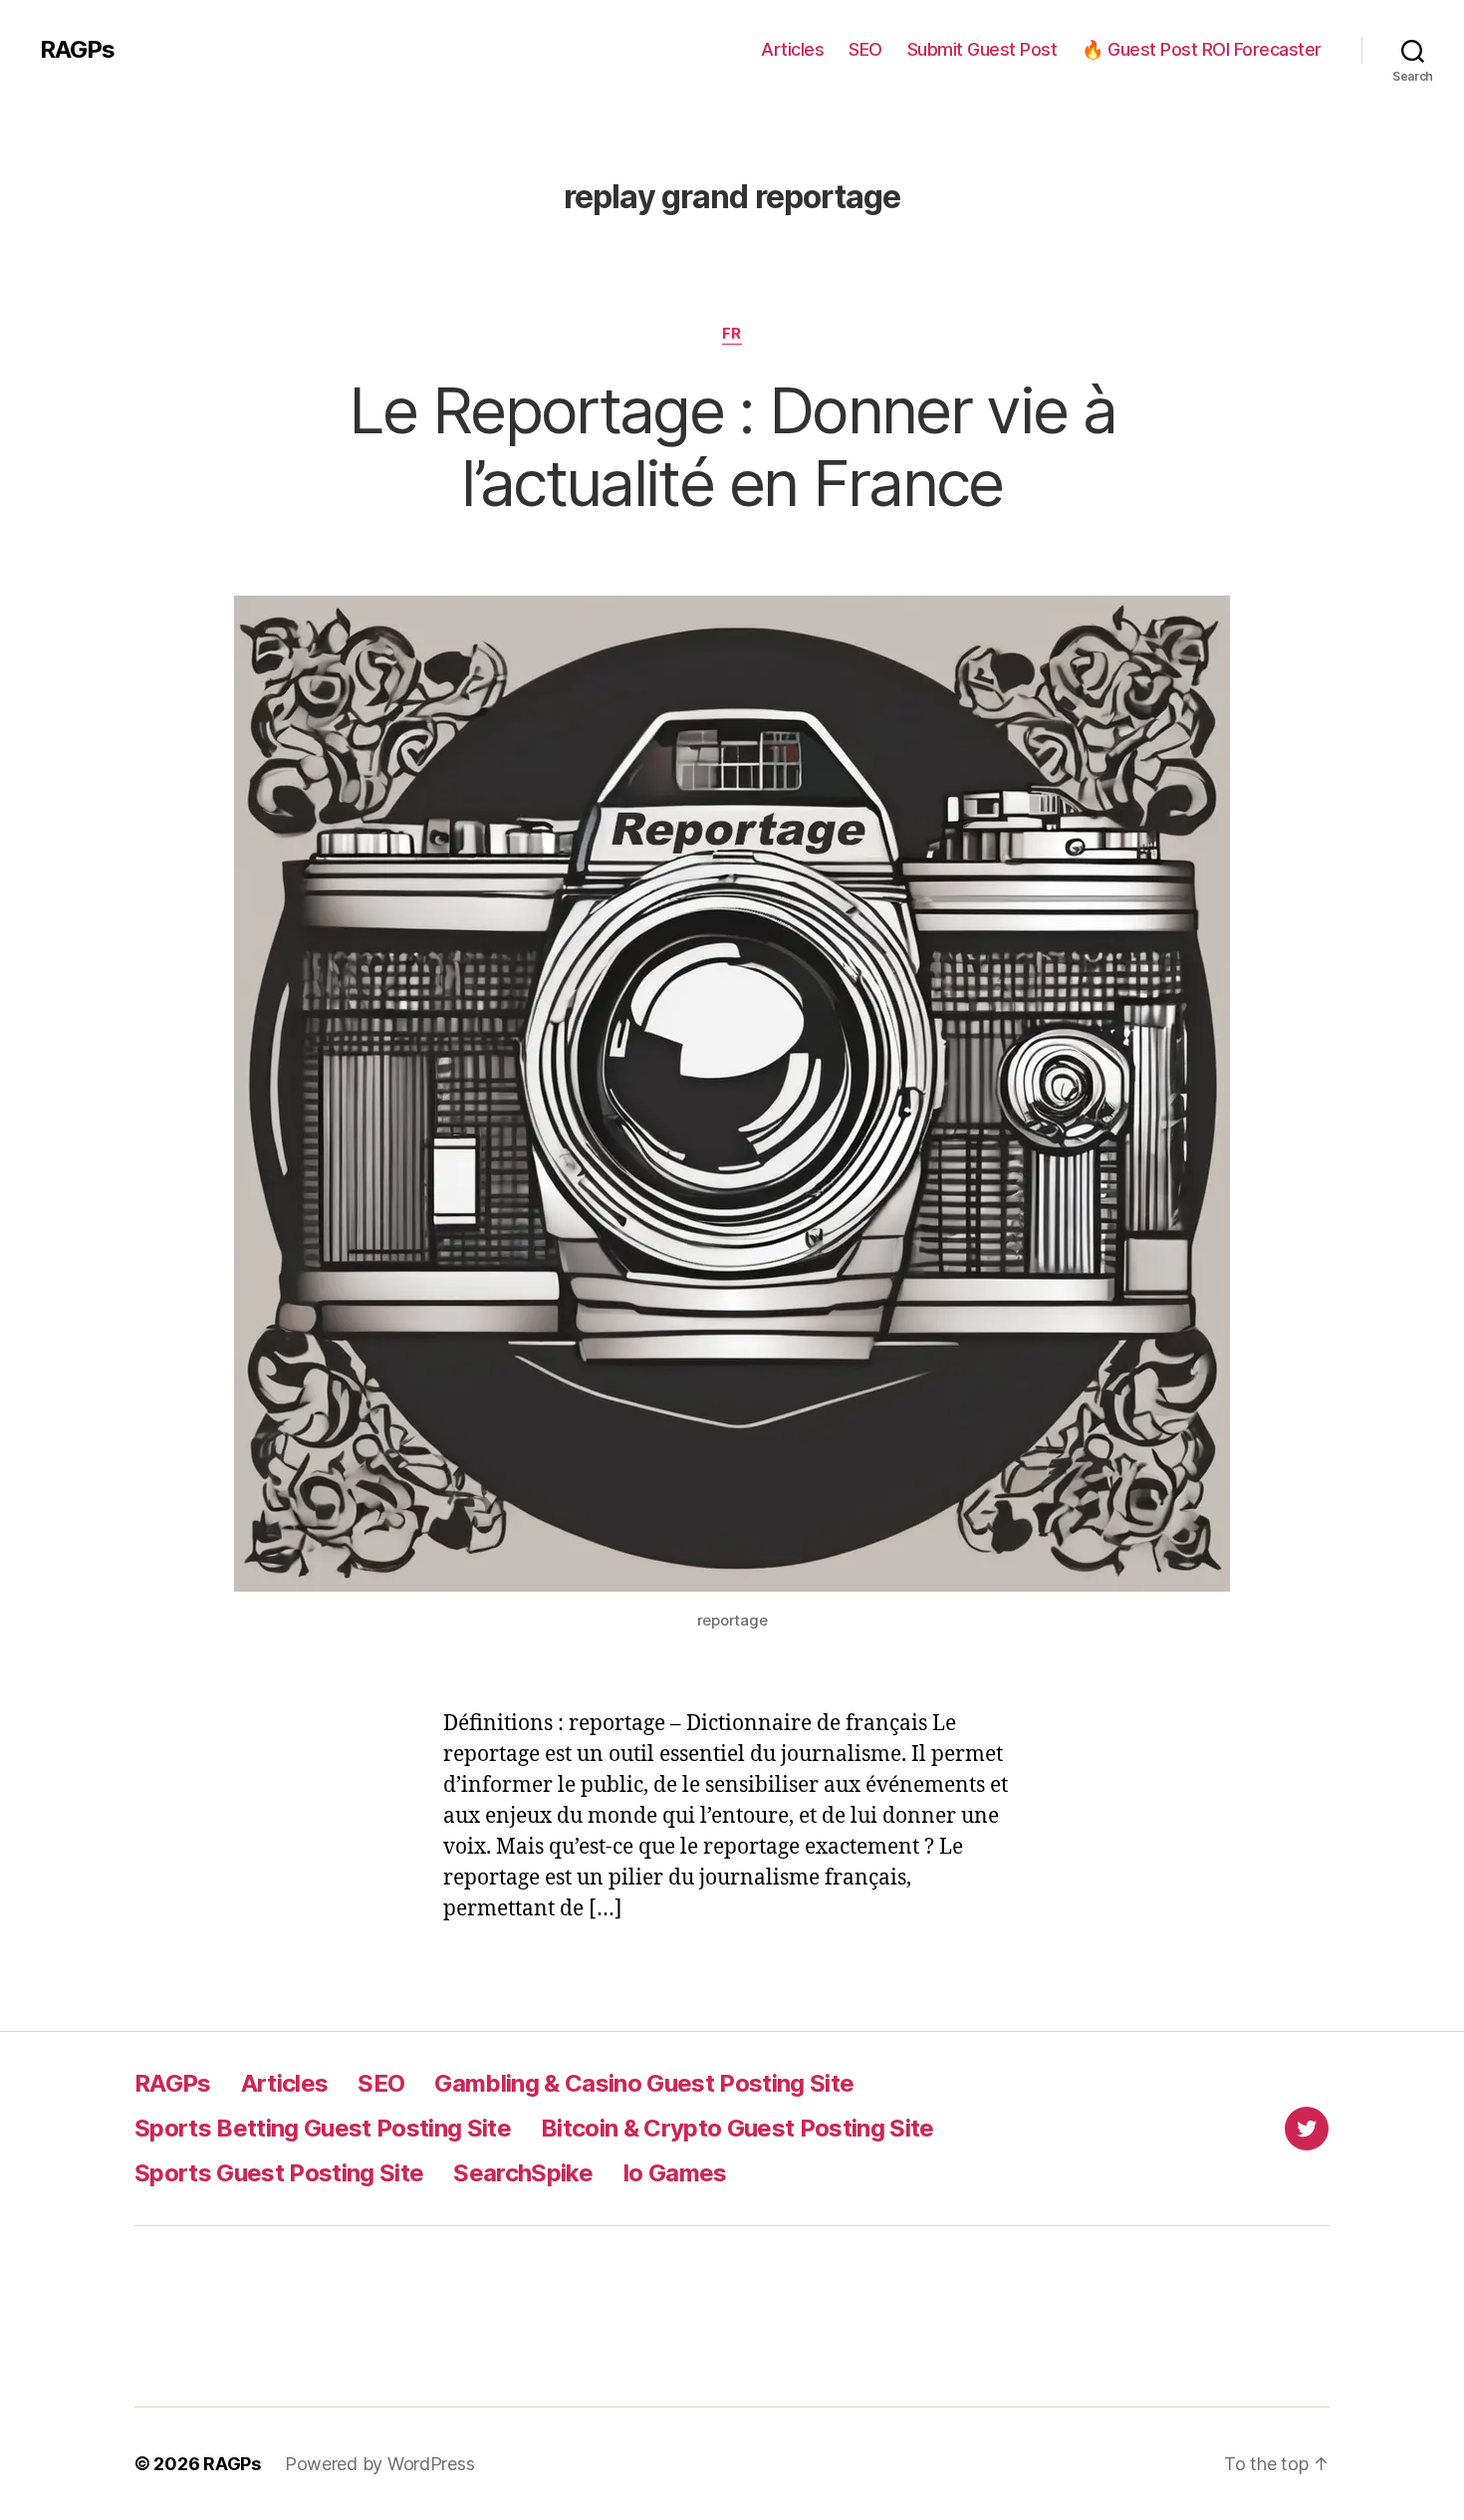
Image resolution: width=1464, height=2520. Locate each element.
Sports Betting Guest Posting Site (323, 2128)
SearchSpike (523, 2173)
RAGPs (77, 50)
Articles (792, 49)
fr (732, 334)
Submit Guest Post (982, 49)
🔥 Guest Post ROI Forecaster (1202, 49)
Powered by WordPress (380, 2464)
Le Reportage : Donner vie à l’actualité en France (732, 446)
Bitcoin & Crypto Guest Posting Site (737, 2128)
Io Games (675, 2173)
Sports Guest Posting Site (279, 2173)
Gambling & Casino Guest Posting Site (644, 2083)
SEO (865, 49)
